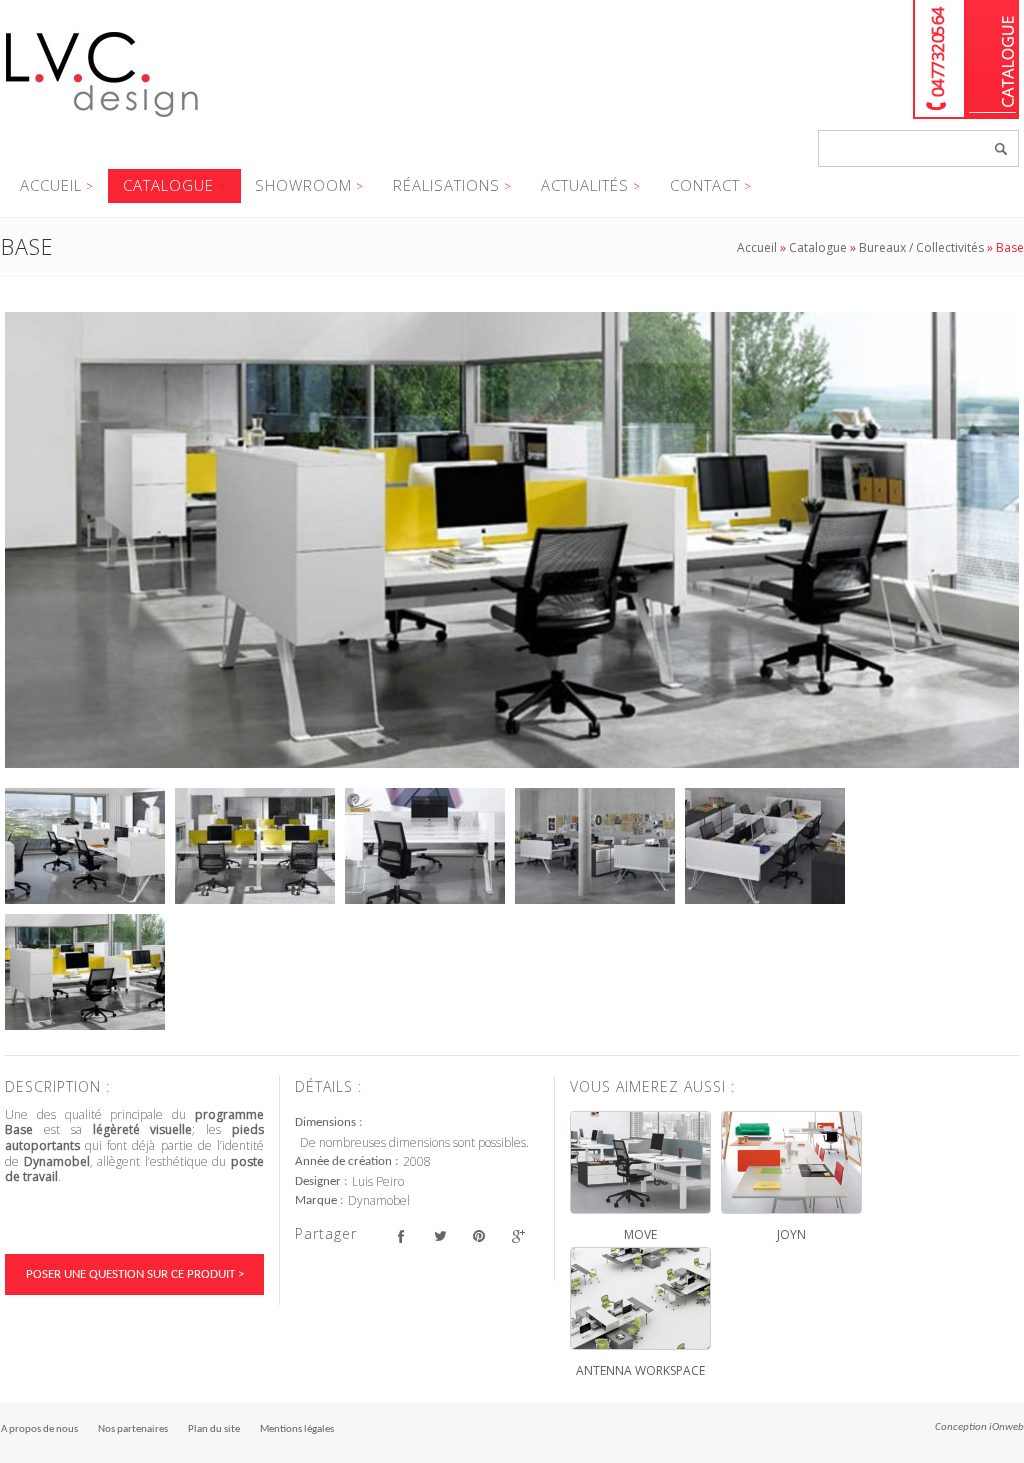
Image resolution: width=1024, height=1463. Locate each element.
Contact (705, 185)
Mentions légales (297, 1429)
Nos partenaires (133, 1429)
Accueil (51, 185)
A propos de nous (39, 1429)
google (517, 1236)
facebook (400, 1236)
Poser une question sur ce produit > (135, 1274)
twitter (439, 1236)
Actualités (585, 185)
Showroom (303, 185)
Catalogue (992, 59)
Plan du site (214, 1429)
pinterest (478, 1236)
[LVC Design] (102, 119)
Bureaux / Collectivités (921, 247)
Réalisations (446, 185)
